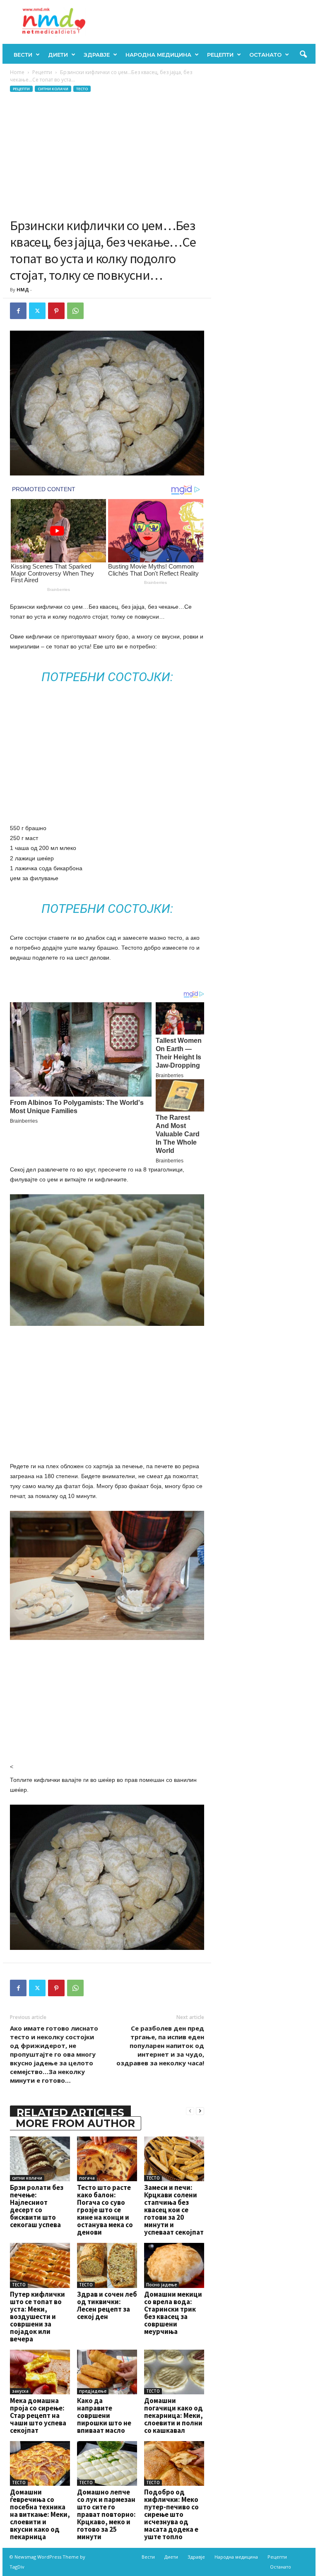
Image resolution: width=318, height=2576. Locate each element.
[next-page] (200, 2111)
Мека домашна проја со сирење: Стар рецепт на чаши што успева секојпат (38, 2415)
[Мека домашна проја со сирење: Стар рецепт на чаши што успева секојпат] (40, 2372)
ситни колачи (53, 89)
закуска (20, 2391)
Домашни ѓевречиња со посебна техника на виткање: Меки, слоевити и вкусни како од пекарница (40, 2514)
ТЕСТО (82, 89)
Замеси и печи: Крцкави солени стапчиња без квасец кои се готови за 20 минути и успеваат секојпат (174, 2210)
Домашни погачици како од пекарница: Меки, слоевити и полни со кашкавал (173, 2415)
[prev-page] (190, 2111)
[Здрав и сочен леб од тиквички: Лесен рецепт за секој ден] (107, 2265)
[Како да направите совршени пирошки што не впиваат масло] (107, 2372)
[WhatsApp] (75, 311)
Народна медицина (158, 55)
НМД (23, 289)
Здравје (97, 55)
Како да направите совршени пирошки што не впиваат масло (104, 2415)
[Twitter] (37, 311)
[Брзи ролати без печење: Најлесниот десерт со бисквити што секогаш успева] (40, 2159)
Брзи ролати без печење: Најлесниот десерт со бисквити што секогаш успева (37, 2206)
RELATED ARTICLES (70, 2113)
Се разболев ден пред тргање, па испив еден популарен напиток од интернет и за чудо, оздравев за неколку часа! (160, 2045)
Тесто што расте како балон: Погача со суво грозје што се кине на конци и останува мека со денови (105, 2210)
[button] (303, 55)
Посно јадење (161, 2285)
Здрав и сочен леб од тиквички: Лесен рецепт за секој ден (107, 2305)
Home (17, 72)
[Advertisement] (107, 155)
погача (87, 2178)
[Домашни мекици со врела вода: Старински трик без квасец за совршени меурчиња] (174, 2265)
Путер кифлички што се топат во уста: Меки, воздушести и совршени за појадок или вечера (37, 2317)
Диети (58, 55)
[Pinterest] (56, 311)
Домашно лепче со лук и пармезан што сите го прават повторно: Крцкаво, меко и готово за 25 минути (106, 2514)
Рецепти (220, 55)
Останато (265, 55)
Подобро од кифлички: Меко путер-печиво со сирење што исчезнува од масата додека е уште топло (171, 2514)
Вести (23, 55)
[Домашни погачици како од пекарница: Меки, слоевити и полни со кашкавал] (174, 2372)
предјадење (93, 2391)
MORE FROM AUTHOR (75, 2123)
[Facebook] (18, 311)
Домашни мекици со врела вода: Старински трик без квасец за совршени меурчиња (173, 2313)
